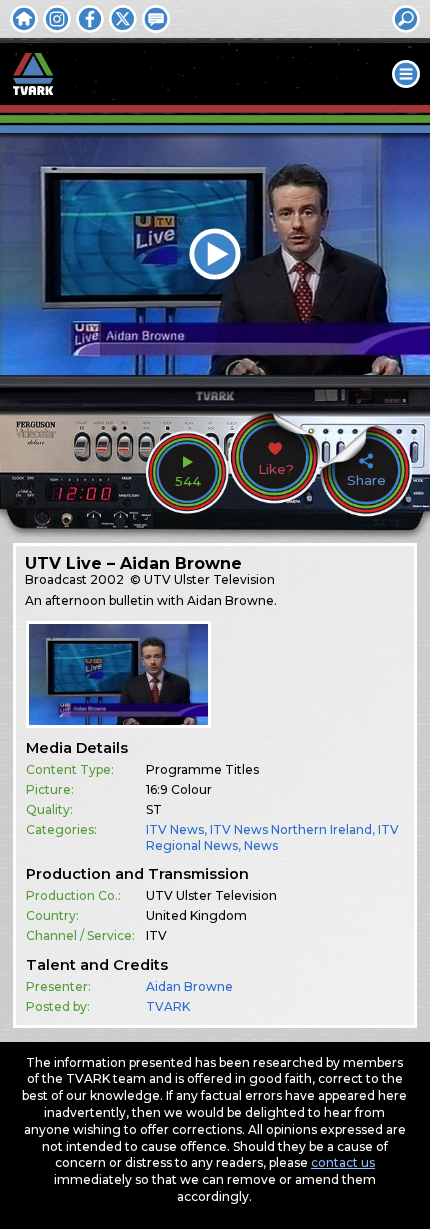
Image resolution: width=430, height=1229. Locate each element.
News (261, 845)
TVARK (168, 1006)
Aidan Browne (189, 986)
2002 (107, 579)
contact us (343, 1162)
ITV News (175, 829)
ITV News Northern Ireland (291, 829)
